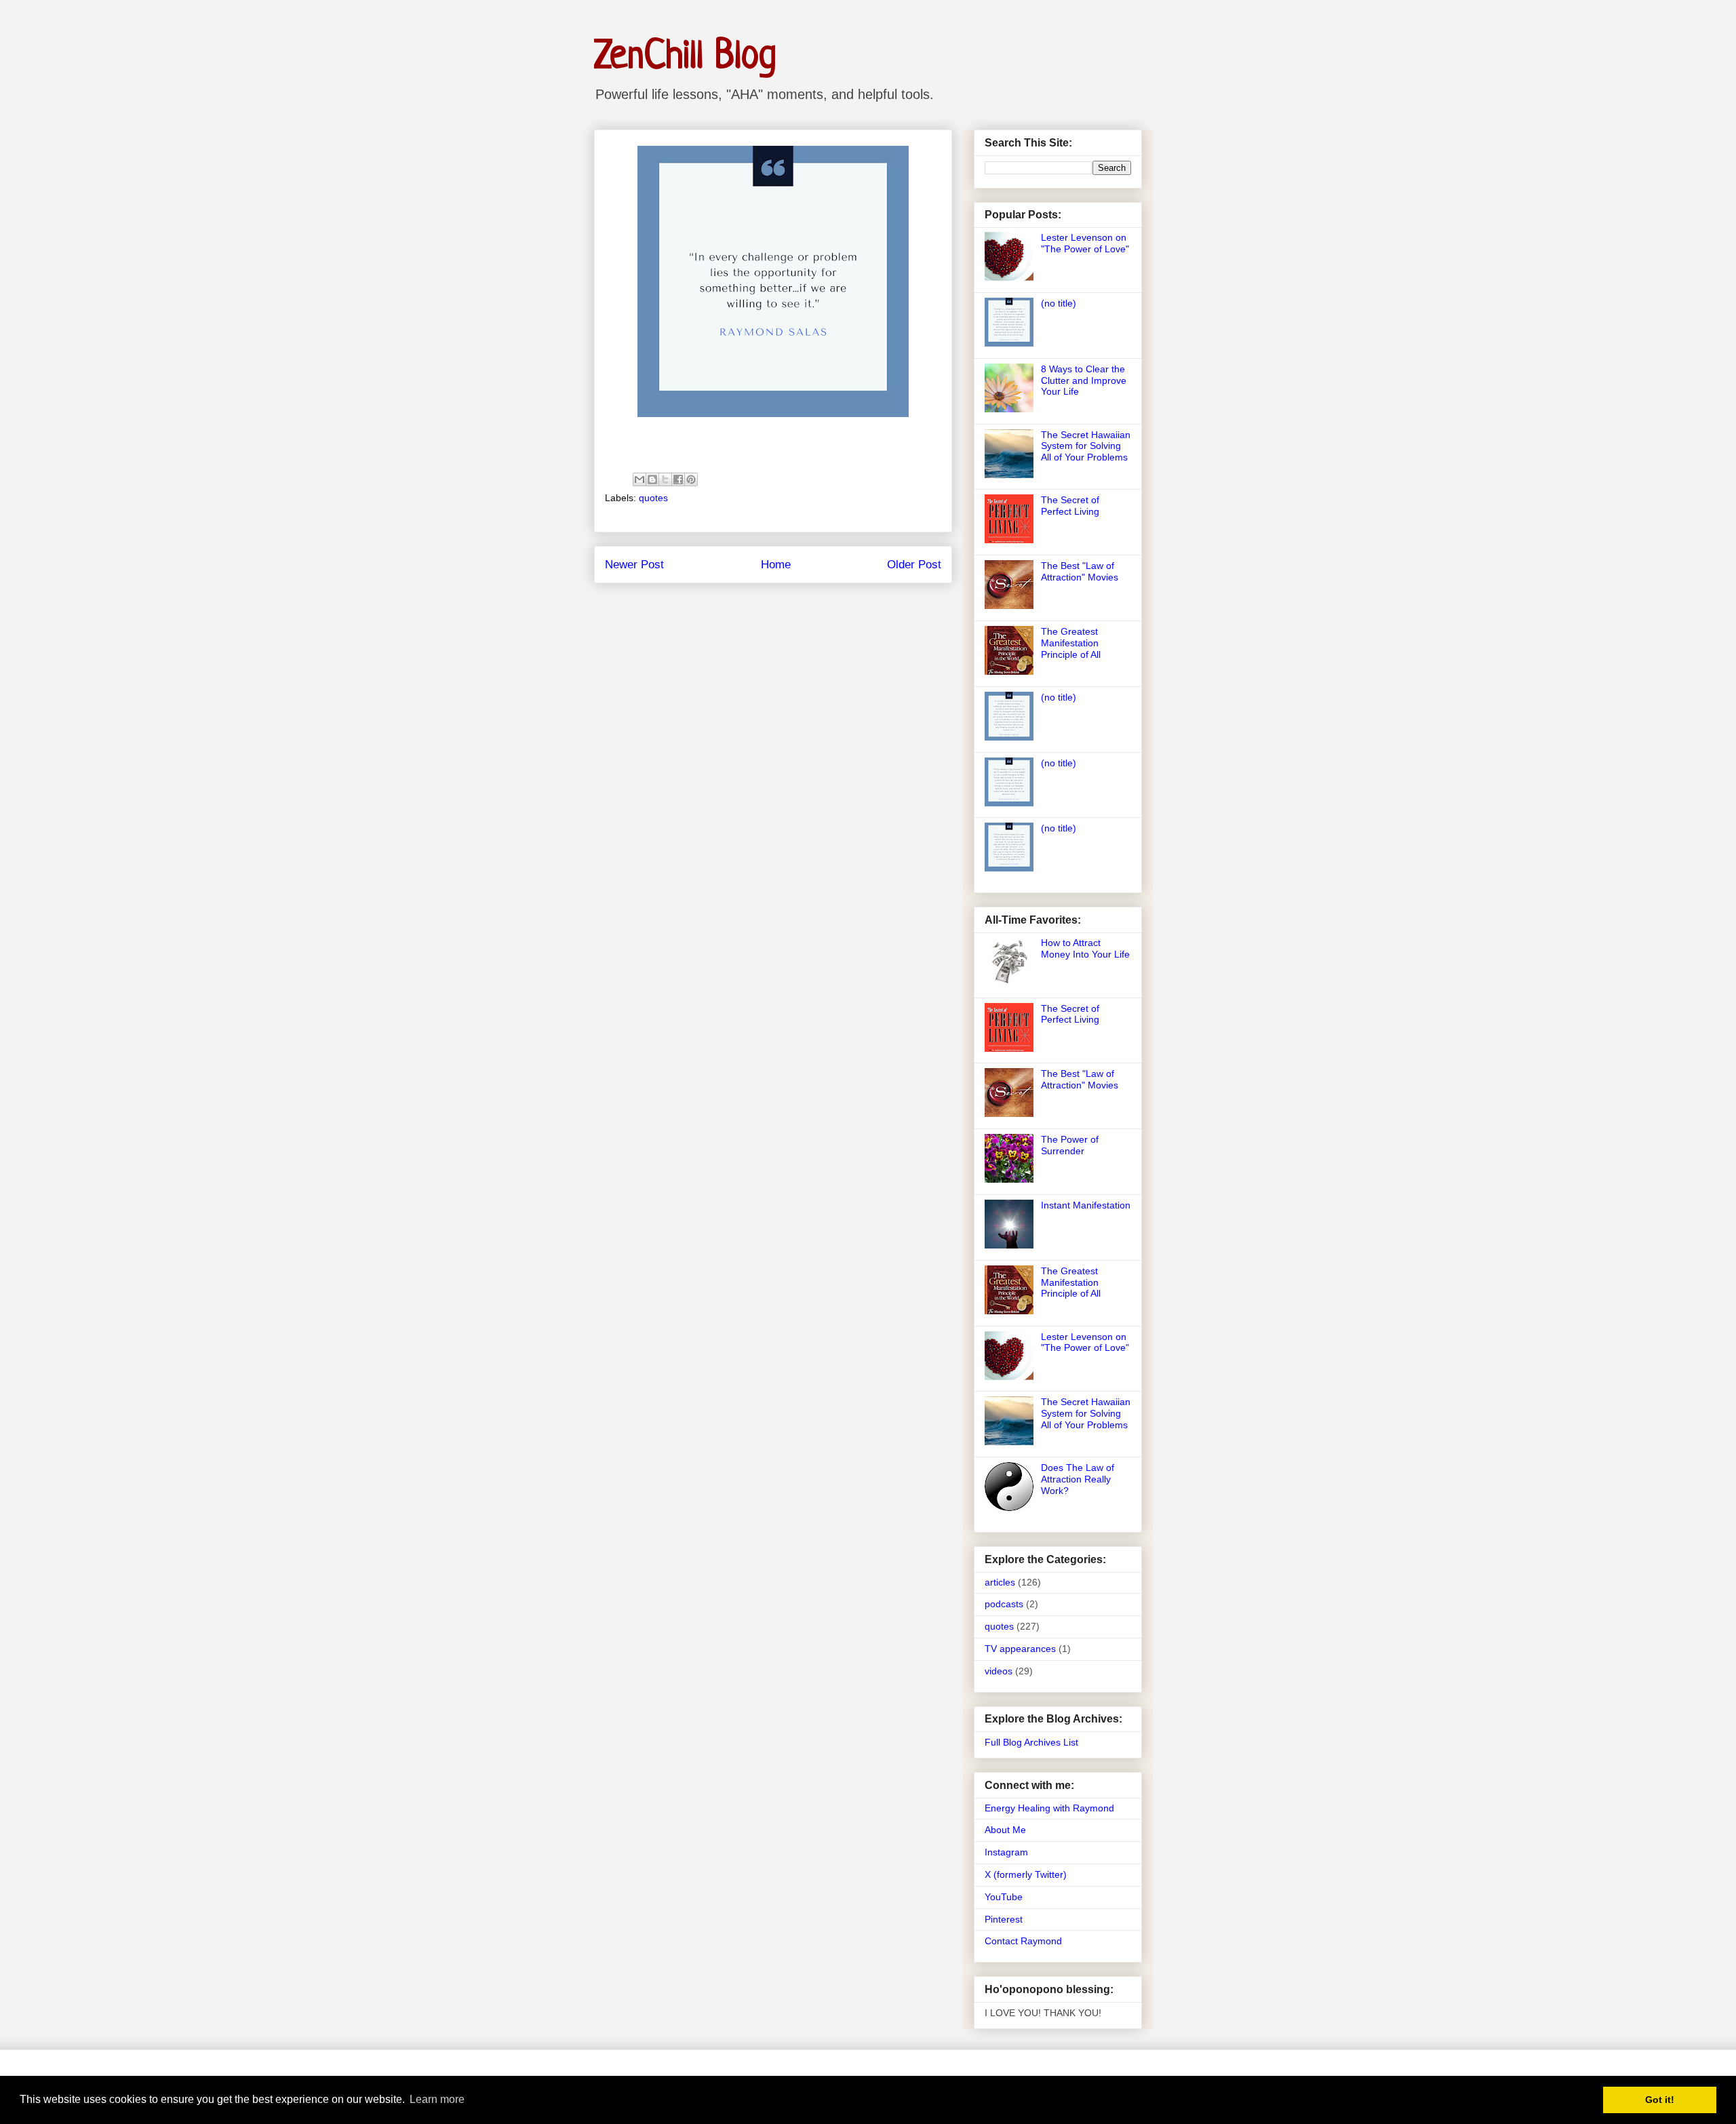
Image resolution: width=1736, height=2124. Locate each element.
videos (999, 1671)
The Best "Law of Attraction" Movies (1080, 571)
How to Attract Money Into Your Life (1085, 948)
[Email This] (639, 479)
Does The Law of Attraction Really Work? (1078, 1479)
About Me (1005, 1830)
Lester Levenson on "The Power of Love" (1085, 243)
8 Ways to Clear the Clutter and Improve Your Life (1084, 380)
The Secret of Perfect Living (1070, 506)
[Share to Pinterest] (691, 479)
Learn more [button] (437, 2099)
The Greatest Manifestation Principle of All (1071, 643)
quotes (653, 498)
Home (776, 565)
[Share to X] (665, 479)
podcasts (1004, 1604)
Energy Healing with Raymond (1049, 1808)
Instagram (1006, 1852)
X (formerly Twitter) (1026, 1874)
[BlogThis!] (652, 479)
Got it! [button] (1660, 2100)
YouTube (1004, 1897)
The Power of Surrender (1070, 1145)
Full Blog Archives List (1031, 1742)
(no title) (1059, 303)
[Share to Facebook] (678, 479)
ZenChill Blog (685, 57)
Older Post (914, 565)
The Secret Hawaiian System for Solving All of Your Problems (1086, 446)
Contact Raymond (1023, 1941)
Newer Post (634, 565)
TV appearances (1020, 1649)
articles (1000, 1582)
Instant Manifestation (1086, 1205)
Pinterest (1004, 1919)
